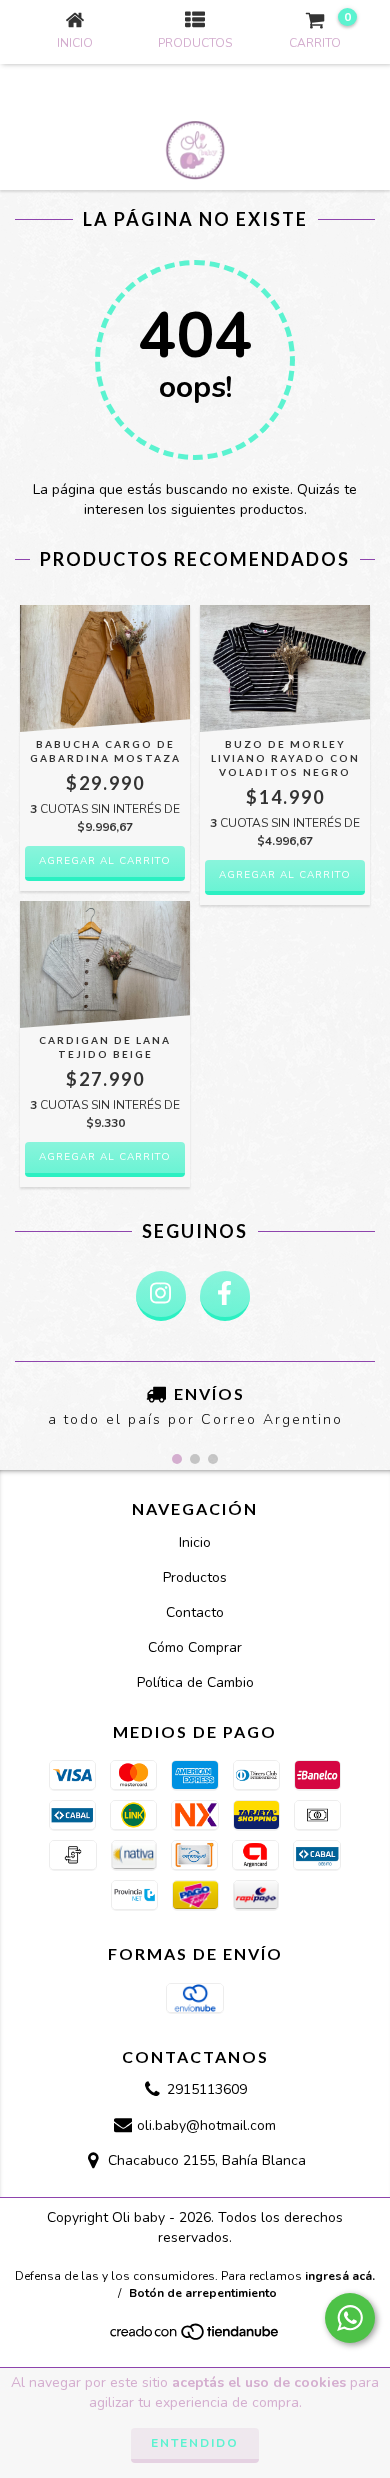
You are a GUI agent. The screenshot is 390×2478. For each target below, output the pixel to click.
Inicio (195, 1542)
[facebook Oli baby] (225, 1296)
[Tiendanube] (195, 2338)
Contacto (195, 1612)
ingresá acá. (340, 2276)
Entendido (195, 2443)
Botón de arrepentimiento (203, 2293)
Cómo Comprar (195, 1647)
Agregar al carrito (105, 861)
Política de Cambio (195, 1682)
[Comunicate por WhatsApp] (350, 2318)
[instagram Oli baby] (161, 1296)
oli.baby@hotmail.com (206, 2125)
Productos (195, 1577)
